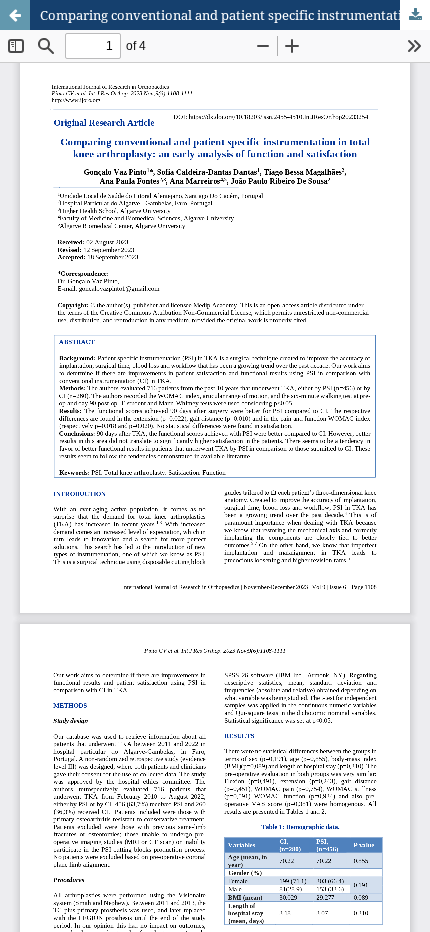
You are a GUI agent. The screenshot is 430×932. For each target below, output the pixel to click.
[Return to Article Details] (15, 15)
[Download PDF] (415, 15)
